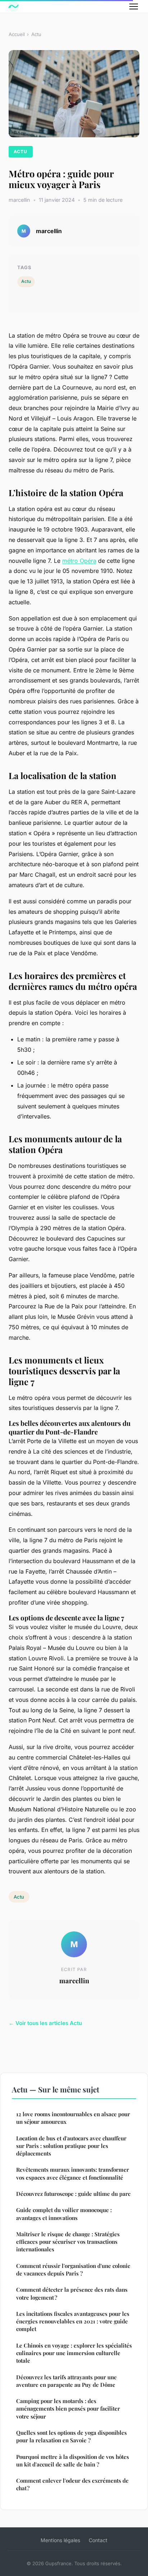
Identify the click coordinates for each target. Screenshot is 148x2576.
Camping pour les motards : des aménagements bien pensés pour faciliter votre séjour (68, 2409)
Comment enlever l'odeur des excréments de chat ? (72, 2484)
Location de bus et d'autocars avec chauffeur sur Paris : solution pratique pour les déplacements (71, 2146)
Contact (98, 2540)
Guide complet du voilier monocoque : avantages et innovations (64, 2214)
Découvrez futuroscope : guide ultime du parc (73, 2194)
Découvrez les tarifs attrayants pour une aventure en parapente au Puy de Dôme (66, 2381)
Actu (36, 34)
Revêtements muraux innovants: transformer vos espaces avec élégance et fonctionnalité (73, 2173)
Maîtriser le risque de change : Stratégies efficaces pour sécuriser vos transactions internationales (68, 2242)
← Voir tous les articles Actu (45, 2023)
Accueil (17, 34)
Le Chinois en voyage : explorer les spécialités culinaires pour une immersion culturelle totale (74, 2353)
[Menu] (134, 6)
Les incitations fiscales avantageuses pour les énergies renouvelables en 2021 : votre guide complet (73, 2321)
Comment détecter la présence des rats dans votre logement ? (72, 2293)
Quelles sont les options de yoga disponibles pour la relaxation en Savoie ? (71, 2436)
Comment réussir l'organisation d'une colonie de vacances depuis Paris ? (73, 2270)
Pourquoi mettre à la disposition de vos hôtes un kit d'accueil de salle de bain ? (73, 2461)
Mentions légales (60, 2540)
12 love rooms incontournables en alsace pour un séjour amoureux (73, 2118)
